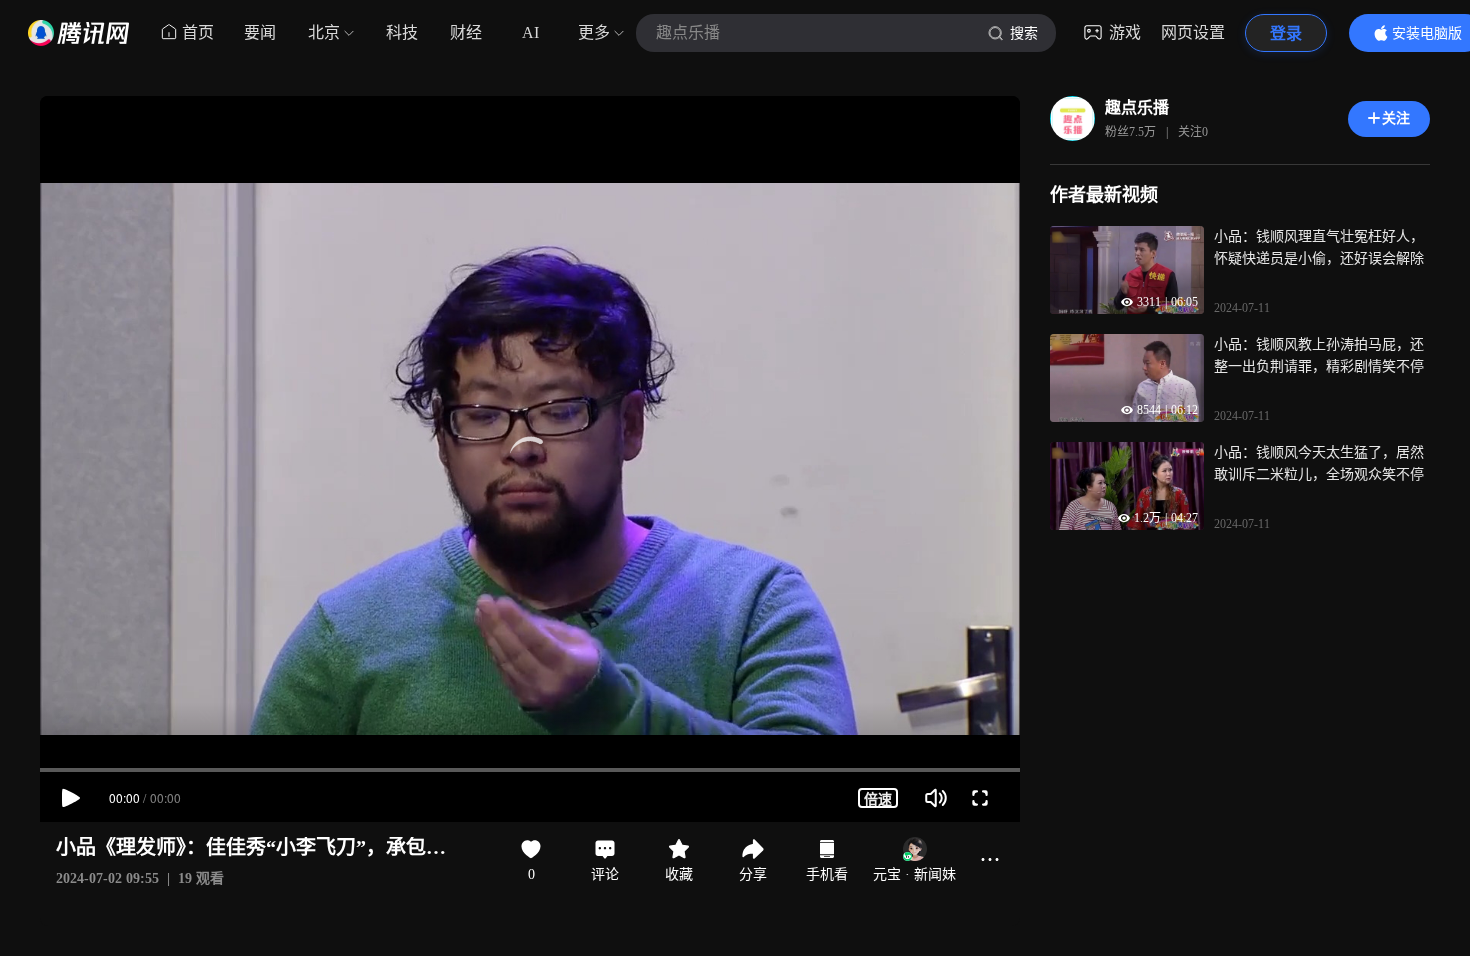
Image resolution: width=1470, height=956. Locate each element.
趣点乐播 (1137, 107)
